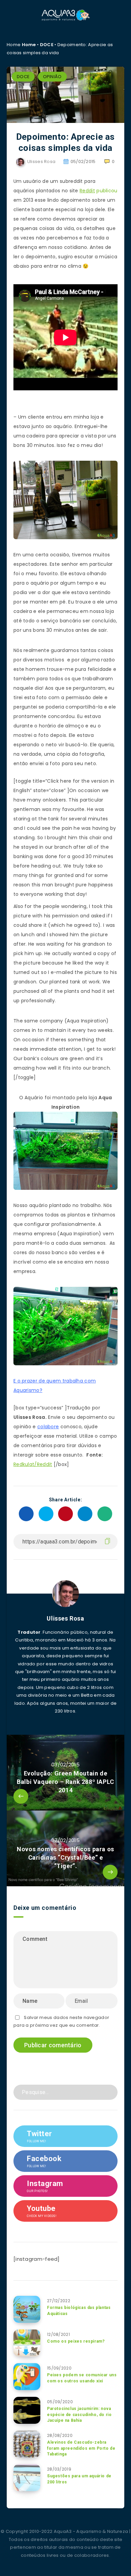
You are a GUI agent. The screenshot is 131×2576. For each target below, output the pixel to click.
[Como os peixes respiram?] (27, 2343)
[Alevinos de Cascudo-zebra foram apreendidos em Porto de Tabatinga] (27, 2444)
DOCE (47, 45)
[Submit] (110, 2092)
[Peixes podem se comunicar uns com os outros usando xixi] (27, 2377)
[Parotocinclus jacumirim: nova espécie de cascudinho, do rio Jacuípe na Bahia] (27, 2410)
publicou (107, 191)
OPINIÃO (52, 77)
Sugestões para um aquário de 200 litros (79, 2479)
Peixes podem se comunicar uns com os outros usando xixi (82, 2378)
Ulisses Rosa (65, 1618)
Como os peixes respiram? (76, 2341)
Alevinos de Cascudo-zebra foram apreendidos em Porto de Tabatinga (81, 2448)
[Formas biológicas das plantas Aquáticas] (27, 2309)
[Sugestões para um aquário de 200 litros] (27, 2478)
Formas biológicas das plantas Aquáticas (79, 2310)
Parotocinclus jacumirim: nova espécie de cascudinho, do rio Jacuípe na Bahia (79, 2415)
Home (29, 45)
